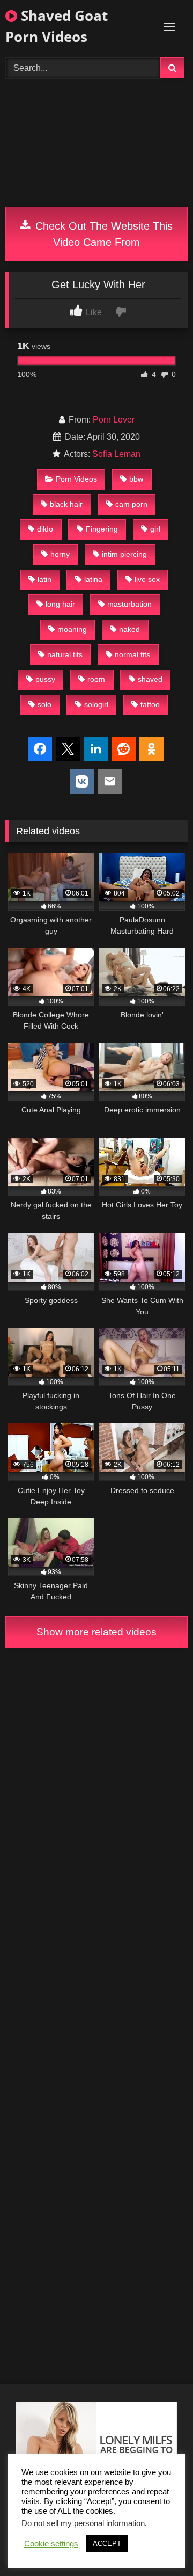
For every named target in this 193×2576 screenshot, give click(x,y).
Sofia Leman (116, 454)
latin (44, 579)
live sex (147, 579)
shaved (150, 679)
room (96, 679)
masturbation (129, 604)
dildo (45, 529)
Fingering (102, 529)
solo (44, 704)
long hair (60, 604)
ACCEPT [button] (107, 2544)
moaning (72, 629)
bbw (136, 479)
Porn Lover (114, 420)
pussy (45, 679)
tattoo (150, 704)
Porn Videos (76, 479)
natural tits (65, 654)
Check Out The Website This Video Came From (102, 234)
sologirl (96, 704)
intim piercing (124, 554)
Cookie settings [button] (51, 2544)
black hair (66, 504)
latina (93, 579)
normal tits (132, 654)
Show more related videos (96, 1632)
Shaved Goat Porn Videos (57, 26)
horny (60, 554)
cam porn (131, 504)
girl (155, 529)
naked (129, 629)
